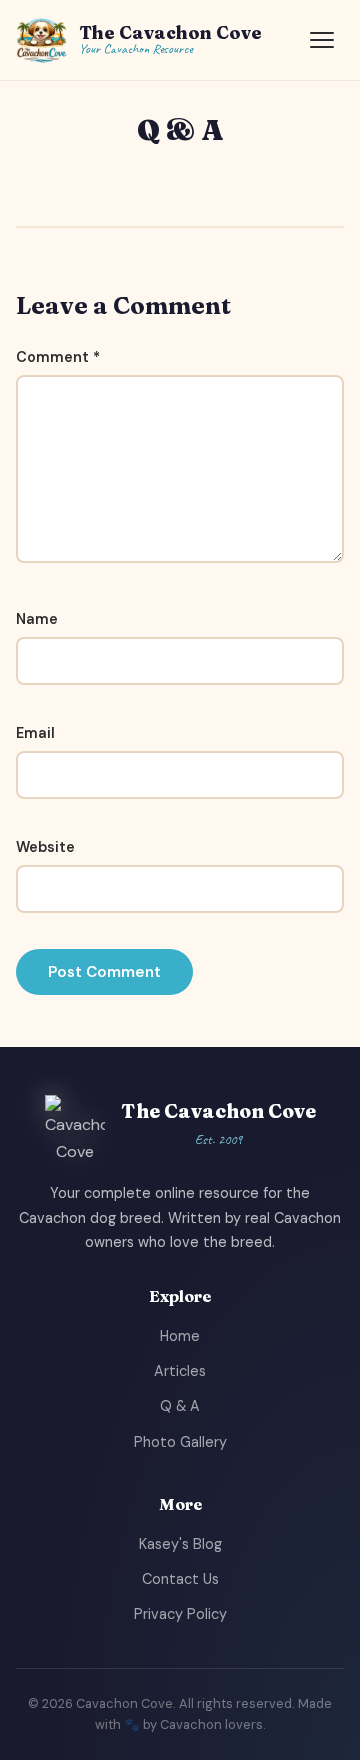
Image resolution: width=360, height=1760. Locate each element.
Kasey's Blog (180, 1544)
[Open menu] (322, 40)
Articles (180, 1371)
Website (45, 847)
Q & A (180, 1406)
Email (35, 733)
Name (37, 619)
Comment (58, 357)
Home (180, 1336)
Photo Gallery (180, 1442)
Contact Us (180, 1579)
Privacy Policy (180, 1614)
